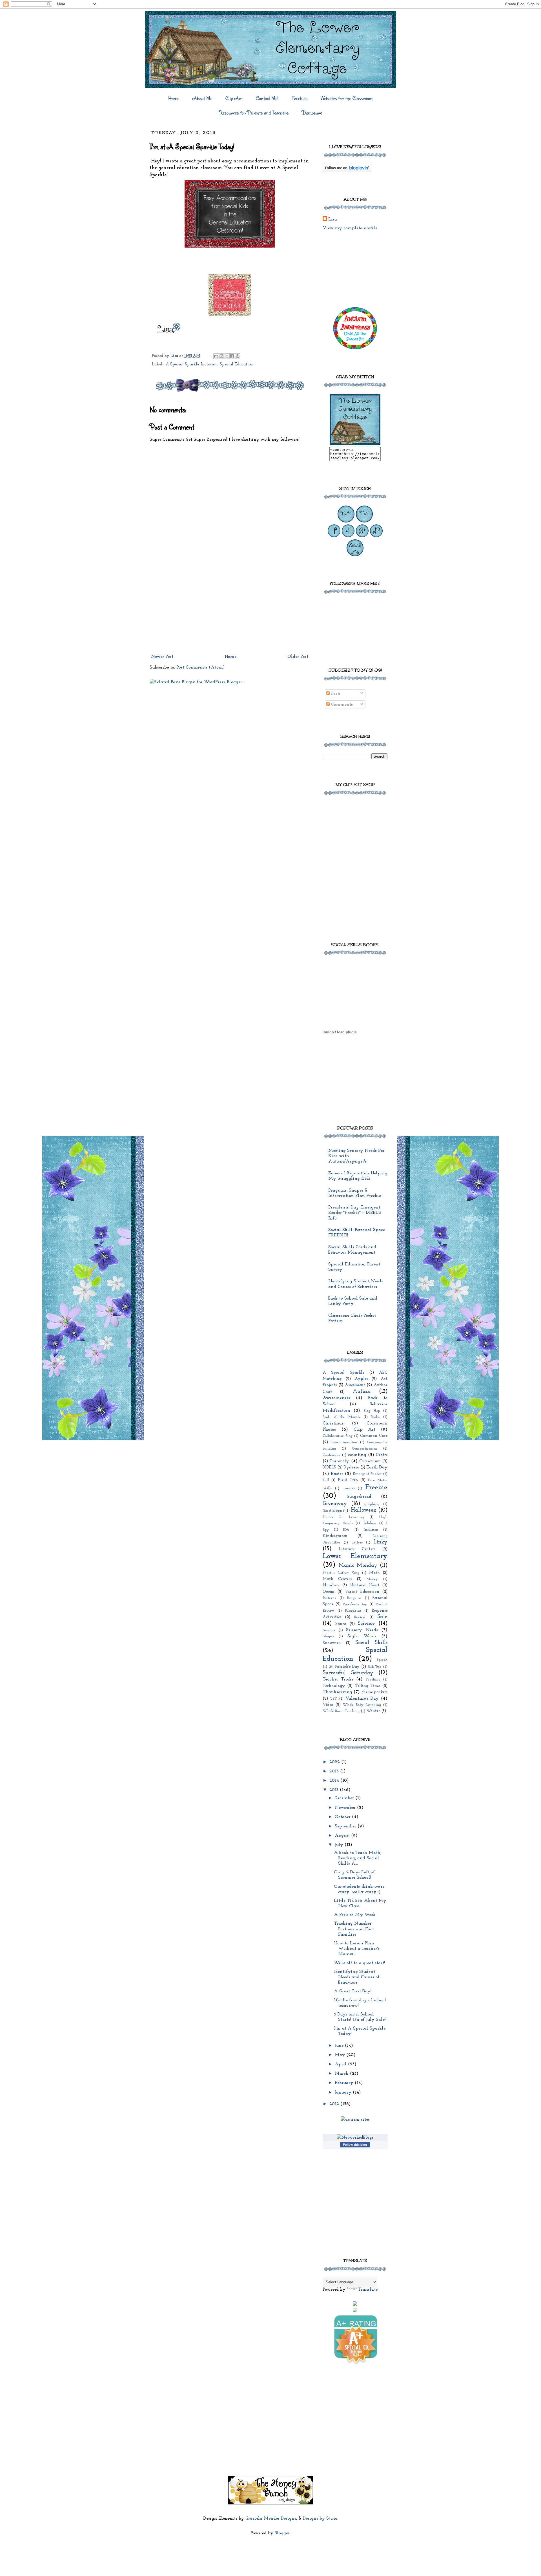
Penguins (354, 1598)
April (341, 2064)
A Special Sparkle (182, 364)
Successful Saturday (348, 1673)
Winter (373, 1711)
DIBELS (329, 1467)
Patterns (329, 1598)
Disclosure (312, 113)
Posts (335, 694)
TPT (333, 1699)
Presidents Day (355, 1604)
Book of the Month (341, 1417)
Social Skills (371, 1643)
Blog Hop (372, 1411)
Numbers (331, 1585)
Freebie (376, 1487)
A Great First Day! (353, 1991)
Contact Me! (267, 98)
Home (174, 98)
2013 (335, 1790)
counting (357, 1455)
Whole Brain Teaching (341, 1711)
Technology (334, 1686)
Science (366, 1624)
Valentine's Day (362, 1699)
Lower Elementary (355, 1556)
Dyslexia (352, 1467)
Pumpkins (353, 1611)
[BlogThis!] (221, 356)
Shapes (328, 1636)
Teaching (373, 1680)
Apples (361, 1379)
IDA (346, 1530)
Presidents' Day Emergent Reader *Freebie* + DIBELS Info (355, 1213)
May (341, 2055)
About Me (202, 98)
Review (360, 1617)
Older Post (298, 657)
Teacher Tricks (338, 1679)
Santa (341, 1624)
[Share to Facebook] (232, 356)
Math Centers (337, 1579)
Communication (344, 1442)
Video (328, 1705)
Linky (380, 1542)
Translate (368, 2290)
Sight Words (362, 1636)
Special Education (237, 364)
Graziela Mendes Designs (271, 2518)
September (346, 1826)
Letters (357, 1542)
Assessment (355, 1385)
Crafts (382, 1455)
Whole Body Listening (362, 1705)
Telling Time (367, 1686)
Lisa (333, 219)
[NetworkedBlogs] (355, 2138)
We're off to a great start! (359, 1963)
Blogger (282, 2533)
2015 (335, 1771)
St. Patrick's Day (344, 1667)
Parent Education (362, 1592)
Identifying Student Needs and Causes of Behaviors (357, 1977)
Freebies (300, 98)
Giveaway (335, 1504)
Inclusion (209, 364)
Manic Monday (358, 1566)
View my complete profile (350, 228)
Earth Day (377, 1467)
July (340, 1845)
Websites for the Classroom (347, 98)
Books (375, 1417)
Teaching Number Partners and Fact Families (354, 1929)
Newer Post (162, 657)
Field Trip (348, 1480)
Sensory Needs (362, 1630)
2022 (335, 1762)
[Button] (355, 444)
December (345, 1798)
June (340, 2046)
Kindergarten (335, 1536)
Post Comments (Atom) (201, 667)
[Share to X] (227, 356)
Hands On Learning (343, 1517)
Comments (341, 705)
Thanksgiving (337, 1692)
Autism (362, 1392)
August (343, 1836)
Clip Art (234, 98)
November (346, 1808)
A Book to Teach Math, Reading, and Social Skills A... (358, 1858)
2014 (335, 1781)
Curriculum (370, 1461)
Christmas (333, 1423)
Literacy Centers (357, 1549)
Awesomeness (336, 1398)
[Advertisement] (230, 609)
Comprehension (365, 1449)
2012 (335, 2104)
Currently (339, 1461)
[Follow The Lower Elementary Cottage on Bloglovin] (347, 171)
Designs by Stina (320, 2518)
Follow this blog (355, 2145)
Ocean (329, 1592)
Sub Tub (375, 1667)
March (342, 2074)
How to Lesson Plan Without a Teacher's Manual (357, 1949)
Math (374, 1573)
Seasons (329, 1630)
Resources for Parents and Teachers (254, 113)
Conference (332, 1455)
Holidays (369, 1523)
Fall (326, 1480)
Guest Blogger (333, 1511)
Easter (337, 1474)
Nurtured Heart (364, 1585)
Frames (349, 1488)
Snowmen (332, 1643)
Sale (382, 1617)
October (343, 1817)
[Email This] (216, 356)
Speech (382, 1660)
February (345, 2083)
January (344, 2092)
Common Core (374, 1436)
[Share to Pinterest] (238, 356)
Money (372, 1579)
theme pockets (374, 1692)
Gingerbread (359, 1497)
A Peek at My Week (355, 1915)
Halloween (364, 1510)
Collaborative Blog (337, 1436)
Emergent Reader (367, 1474)
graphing (372, 1504)
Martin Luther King (341, 1573)
